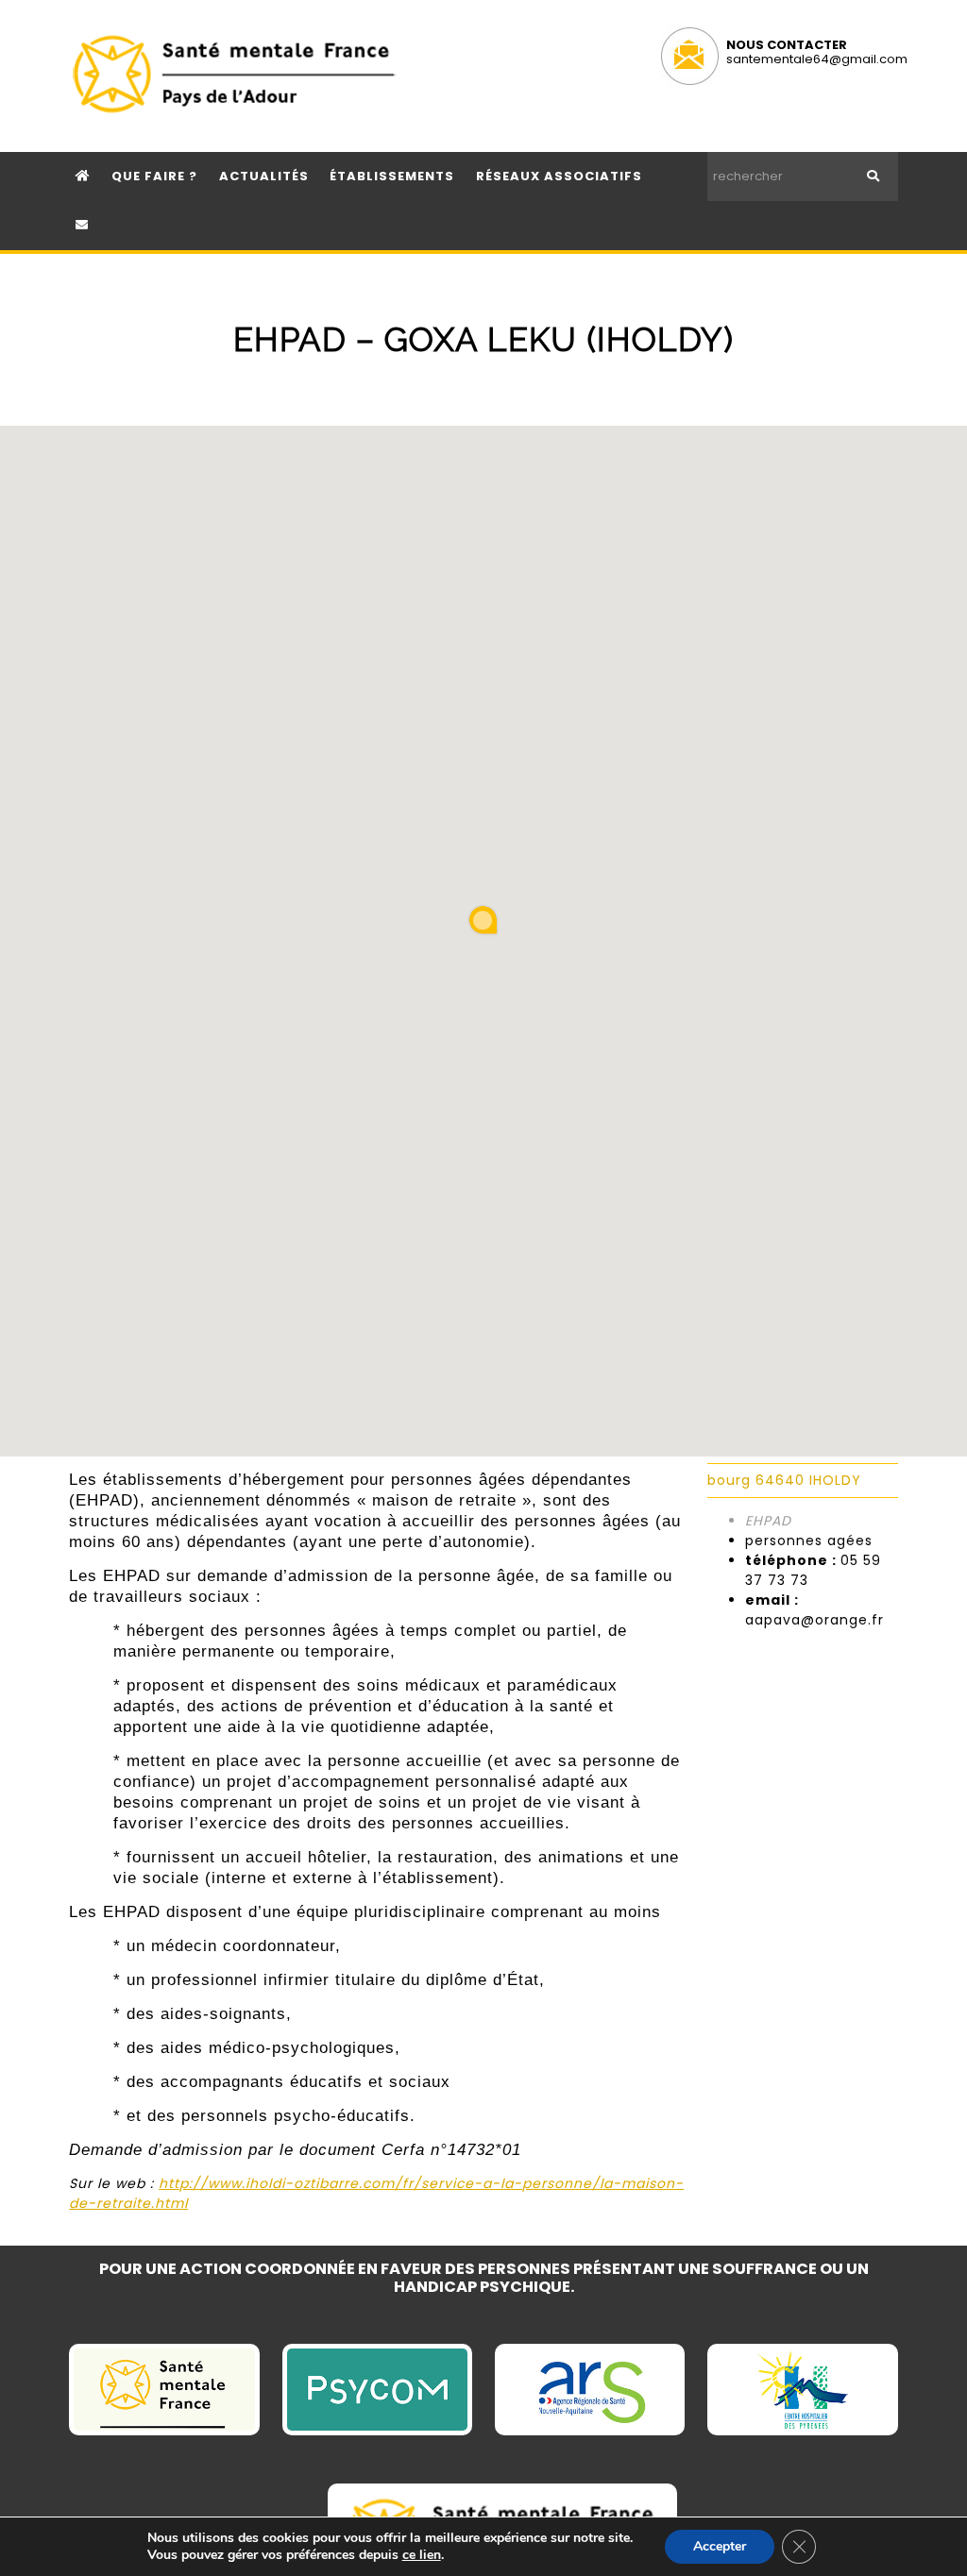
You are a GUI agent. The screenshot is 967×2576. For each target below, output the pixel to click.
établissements (392, 176)
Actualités (264, 176)
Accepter (720, 2546)
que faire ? (154, 176)
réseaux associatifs (559, 176)
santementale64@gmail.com (817, 59)
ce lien (422, 2555)
